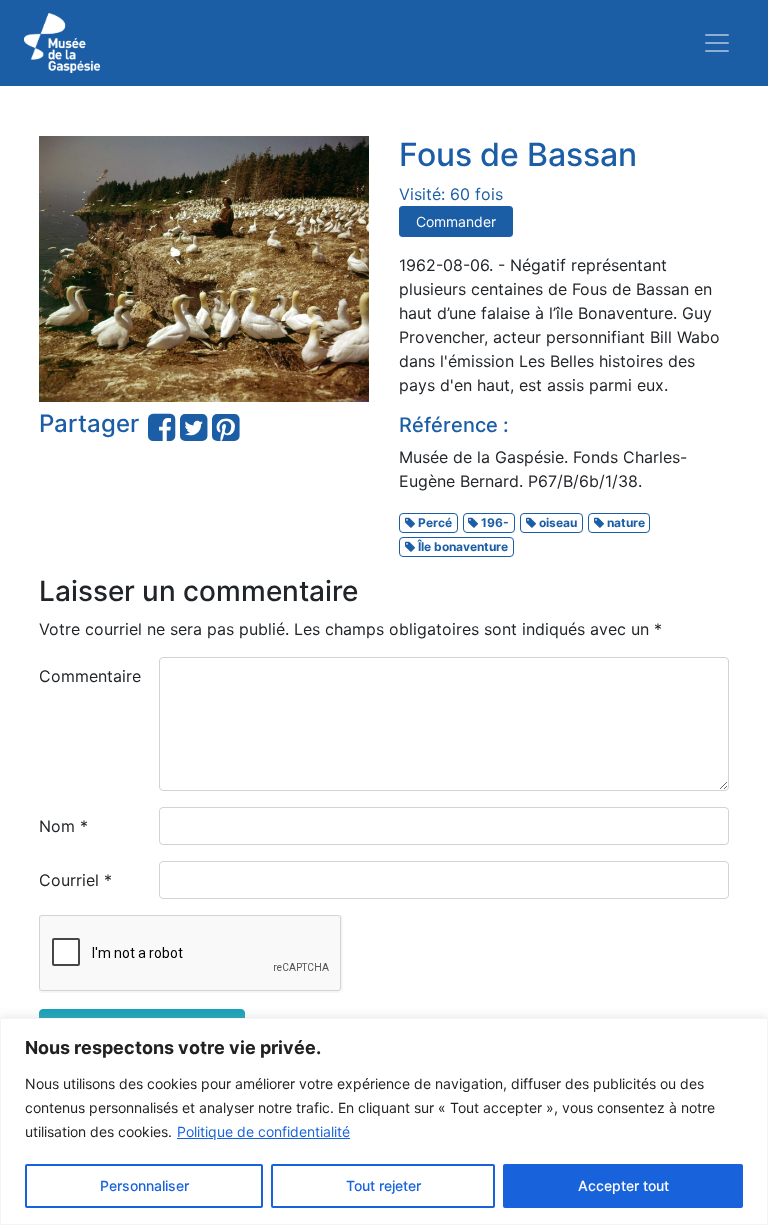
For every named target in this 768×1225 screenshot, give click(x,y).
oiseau (556, 522)
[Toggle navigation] (717, 43)
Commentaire (90, 676)
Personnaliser (144, 1185)
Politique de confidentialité (263, 1131)
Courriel (75, 880)
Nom (63, 826)
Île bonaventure (461, 546)
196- (493, 522)
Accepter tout (623, 1185)
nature (624, 522)
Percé (433, 522)
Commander (456, 221)
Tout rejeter (383, 1185)
